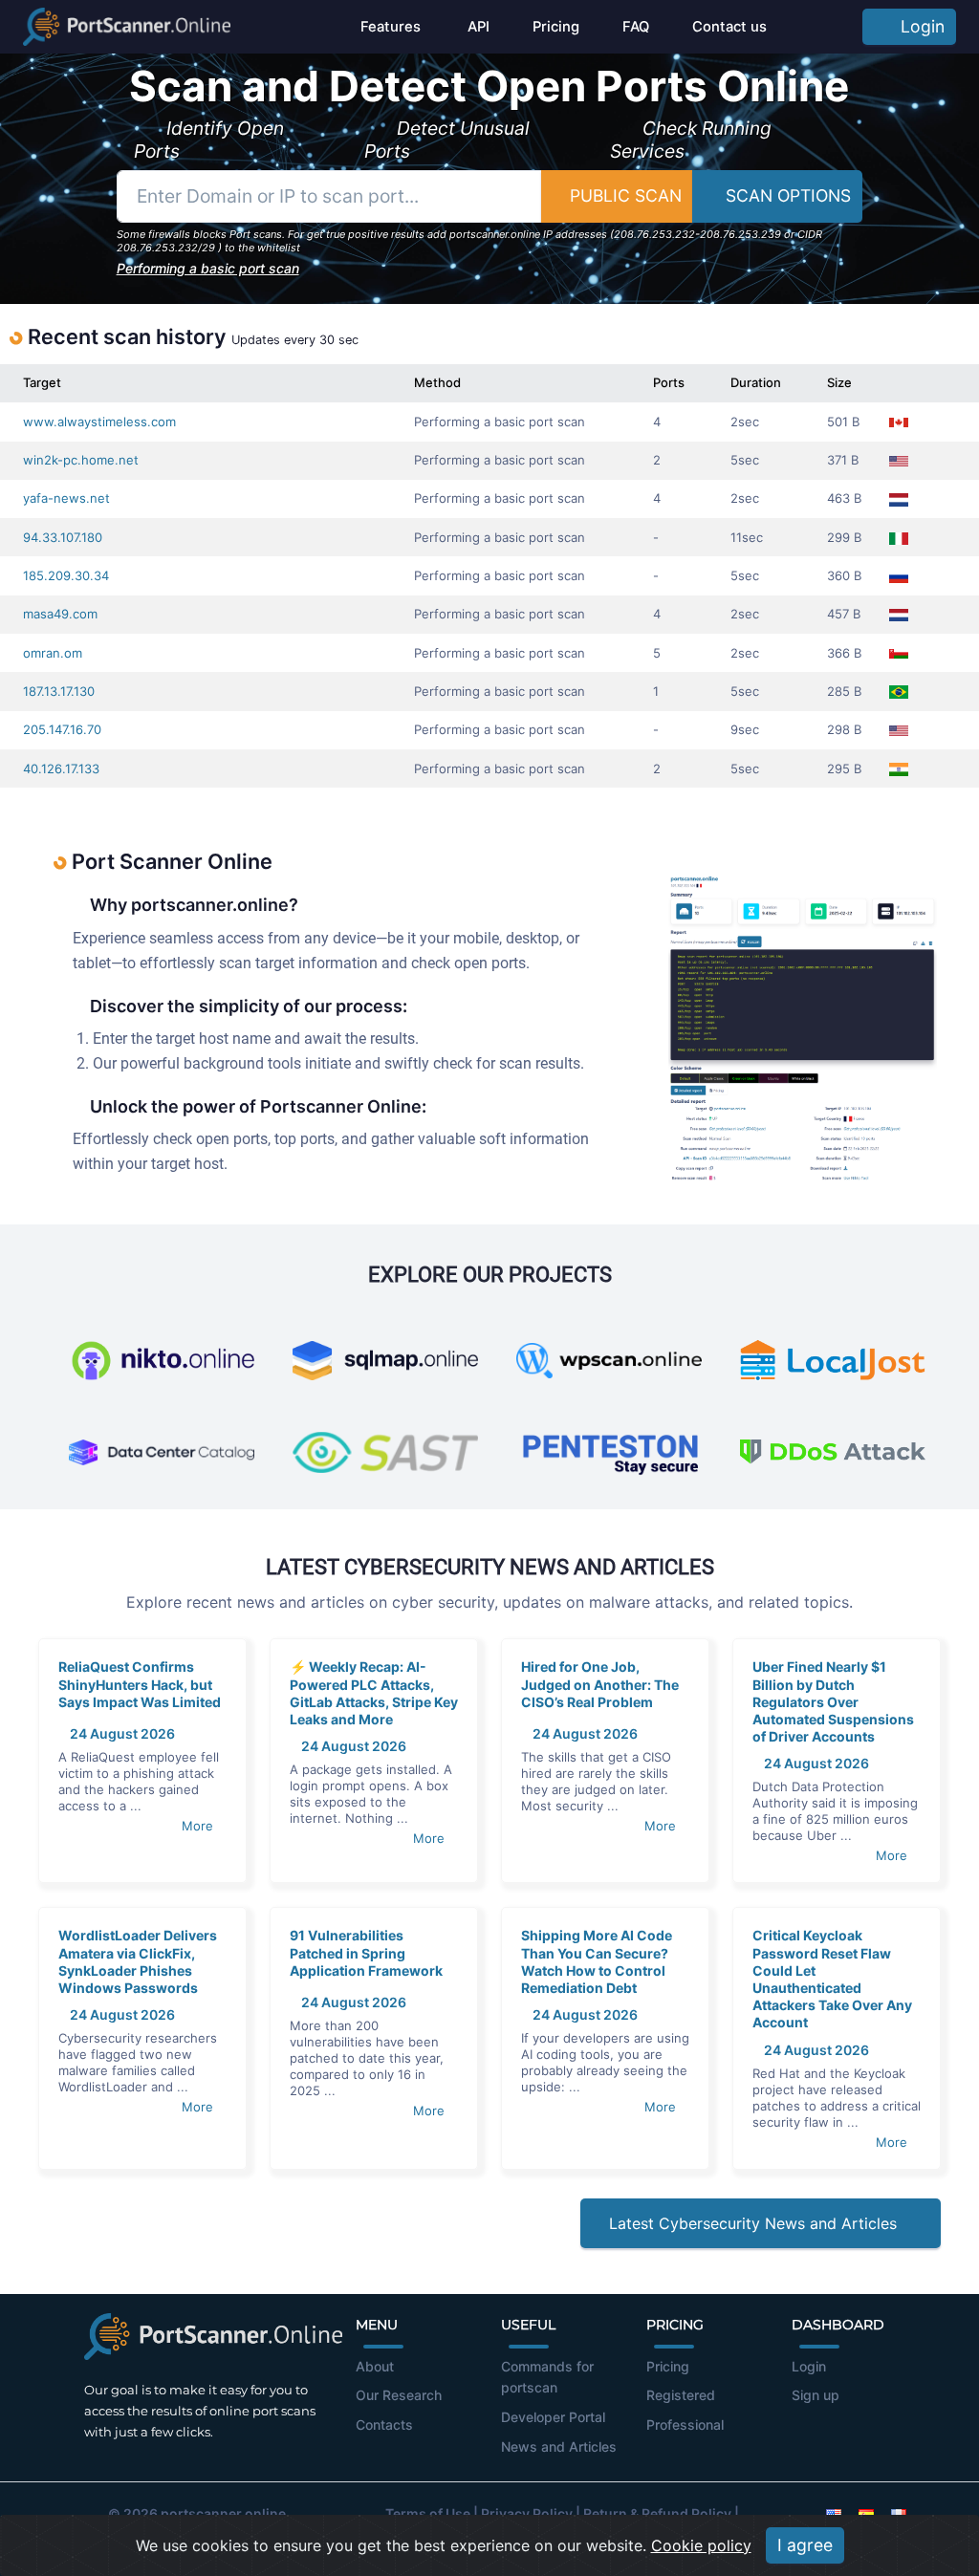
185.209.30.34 (66, 575)
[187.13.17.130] (941, 692)
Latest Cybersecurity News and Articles (755, 2223)
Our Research (399, 2395)
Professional (685, 2424)
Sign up (816, 2395)
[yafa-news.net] (941, 498)
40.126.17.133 (61, 768)
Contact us (729, 27)
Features (391, 27)
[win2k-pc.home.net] (941, 460)
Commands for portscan (547, 2377)
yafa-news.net (66, 498)
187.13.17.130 (59, 691)
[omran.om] (941, 653)
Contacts (384, 2424)
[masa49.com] (941, 614)
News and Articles (559, 2446)
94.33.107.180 (63, 537)
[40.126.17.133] (941, 769)
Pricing (556, 27)
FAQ (636, 27)
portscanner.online (223, 2513)
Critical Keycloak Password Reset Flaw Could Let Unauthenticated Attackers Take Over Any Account (832, 1979)
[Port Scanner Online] (127, 27)
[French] (899, 2513)
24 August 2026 (121, 1733)
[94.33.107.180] (941, 538)
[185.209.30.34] (941, 576)
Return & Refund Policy (657, 2513)
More (199, 1826)
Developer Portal (553, 2417)
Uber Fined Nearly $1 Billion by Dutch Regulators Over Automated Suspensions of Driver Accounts (833, 1701)
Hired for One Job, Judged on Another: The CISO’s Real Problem (600, 1684)
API (477, 27)
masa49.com (60, 614)
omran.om (53, 653)
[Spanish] (866, 2513)
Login (918, 26)
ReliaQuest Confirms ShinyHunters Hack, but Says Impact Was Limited (140, 1684)
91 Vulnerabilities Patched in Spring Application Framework (366, 1952)
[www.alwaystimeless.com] (941, 422)
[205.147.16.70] (941, 730)
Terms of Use (428, 2513)
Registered (681, 2395)
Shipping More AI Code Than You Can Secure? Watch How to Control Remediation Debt (597, 1961)
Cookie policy (701, 2545)
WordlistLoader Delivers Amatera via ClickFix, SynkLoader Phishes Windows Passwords (138, 1961)
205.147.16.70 (62, 729)
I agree (805, 2545)
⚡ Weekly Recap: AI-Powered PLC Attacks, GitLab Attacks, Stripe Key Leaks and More (374, 1693)
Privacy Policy (527, 2513)
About (375, 2366)
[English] (834, 2513)
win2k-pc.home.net (81, 460)
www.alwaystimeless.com (99, 422)
